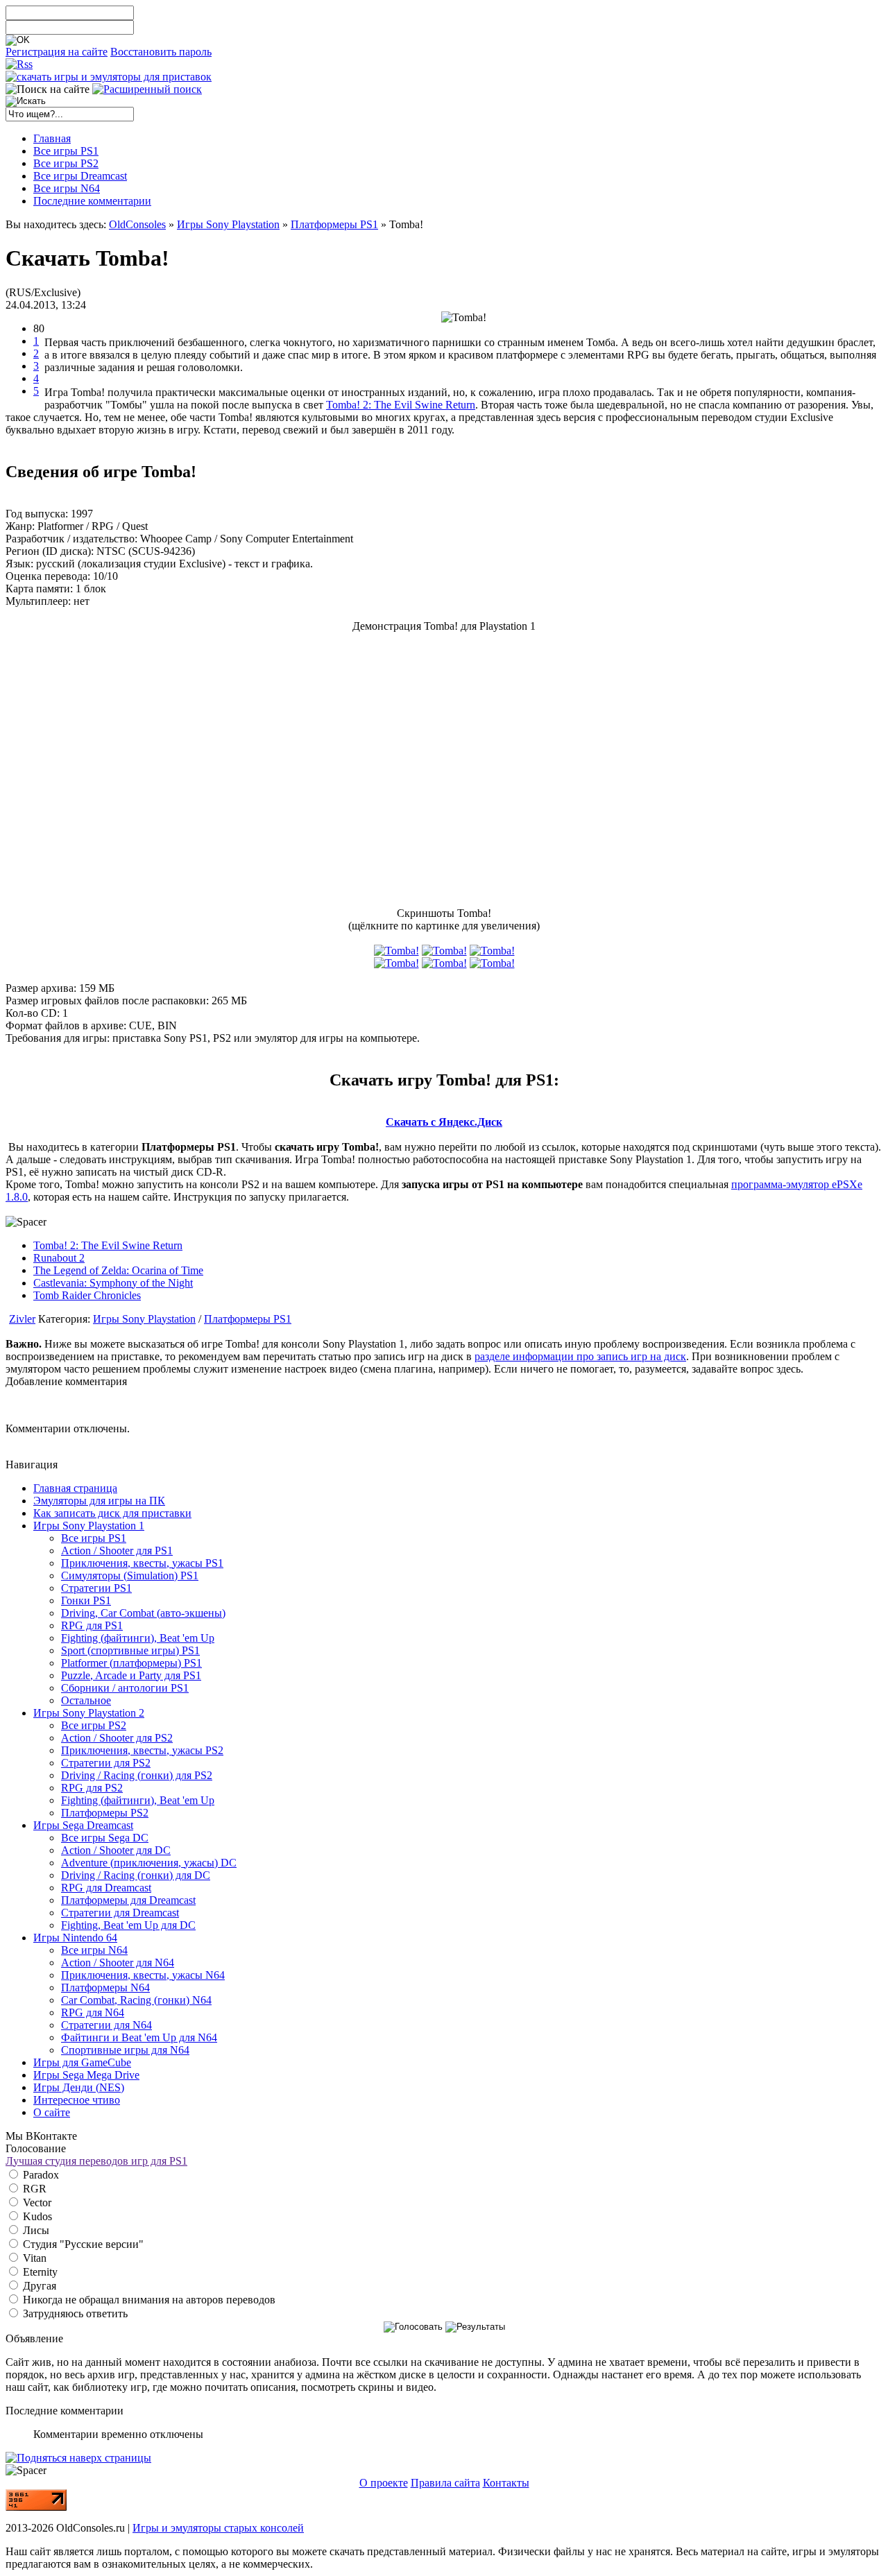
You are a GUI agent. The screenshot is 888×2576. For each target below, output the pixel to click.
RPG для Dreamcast (106, 1888)
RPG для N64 (93, 2012)
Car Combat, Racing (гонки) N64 (136, 2000)
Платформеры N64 (105, 1987)
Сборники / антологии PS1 (125, 1688)
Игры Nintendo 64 (75, 1938)
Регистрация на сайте (57, 52)
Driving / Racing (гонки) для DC (136, 1875)
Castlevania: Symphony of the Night (113, 1283)
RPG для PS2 (92, 1788)
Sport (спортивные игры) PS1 (130, 1650)
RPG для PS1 (92, 1625)
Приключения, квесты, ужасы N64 (143, 1975)
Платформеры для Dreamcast (128, 1900)
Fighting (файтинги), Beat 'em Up (138, 1638)
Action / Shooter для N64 (118, 1963)
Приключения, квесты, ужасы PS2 (142, 1750)
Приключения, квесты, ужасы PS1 (142, 1563)
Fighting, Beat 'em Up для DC (128, 1925)
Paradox (40, 2175)
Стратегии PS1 (96, 1588)
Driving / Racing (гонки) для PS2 (137, 1775)
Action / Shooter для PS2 (117, 1738)
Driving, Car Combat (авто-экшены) (143, 1613)
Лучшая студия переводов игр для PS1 (96, 2161)
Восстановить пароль (161, 52)
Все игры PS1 (94, 1538)
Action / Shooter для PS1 (117, 1551)
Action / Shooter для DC (116, 1850)
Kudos (36, 2216)
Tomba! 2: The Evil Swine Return (401, 405)
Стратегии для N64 (106, 2025)
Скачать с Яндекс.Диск (444, 1122)
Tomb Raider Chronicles (87, 1295)
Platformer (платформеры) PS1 (131, 1663)
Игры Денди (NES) (79, 2087)
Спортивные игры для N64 (125, 2050)
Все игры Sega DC (105, 1838)
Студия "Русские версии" (82, 2244)
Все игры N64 (94, 1950)
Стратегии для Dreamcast (120, 1913)
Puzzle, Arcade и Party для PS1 (131, 1675)
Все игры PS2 (94, 1725)
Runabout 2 (59, 1258)
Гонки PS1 (86, 1600)
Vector (36, 2203)
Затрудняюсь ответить (74, 2313)
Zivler (22, 1319)
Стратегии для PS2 (106, 1763)
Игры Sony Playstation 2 (89, 1713)
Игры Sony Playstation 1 (89, 1526)
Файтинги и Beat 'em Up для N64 (139, 2037)
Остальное (86, 1700)
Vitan (33, 2258)
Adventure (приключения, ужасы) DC (149, 1863)
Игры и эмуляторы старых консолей (218, 2528)
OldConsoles (137, 224)
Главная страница (75, 1488)
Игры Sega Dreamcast (83, 1825)
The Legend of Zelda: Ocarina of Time (118, 1270)
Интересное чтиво (77, 2100)
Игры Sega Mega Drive (86, 2075)
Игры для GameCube (82, 2062)
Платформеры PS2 (105, 1813)
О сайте (52, 2112)
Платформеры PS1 (334, 224)
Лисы (35, 2230)
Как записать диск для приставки (112, 1513)
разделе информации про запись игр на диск (580, 1356)
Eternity (39, 2272)
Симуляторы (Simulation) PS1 (130, 1575)
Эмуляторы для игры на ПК (99, 1501)
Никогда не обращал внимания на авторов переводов (148, 2300)
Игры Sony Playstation (228, 224)
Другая (38, 2286)
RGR (33, 2189)
